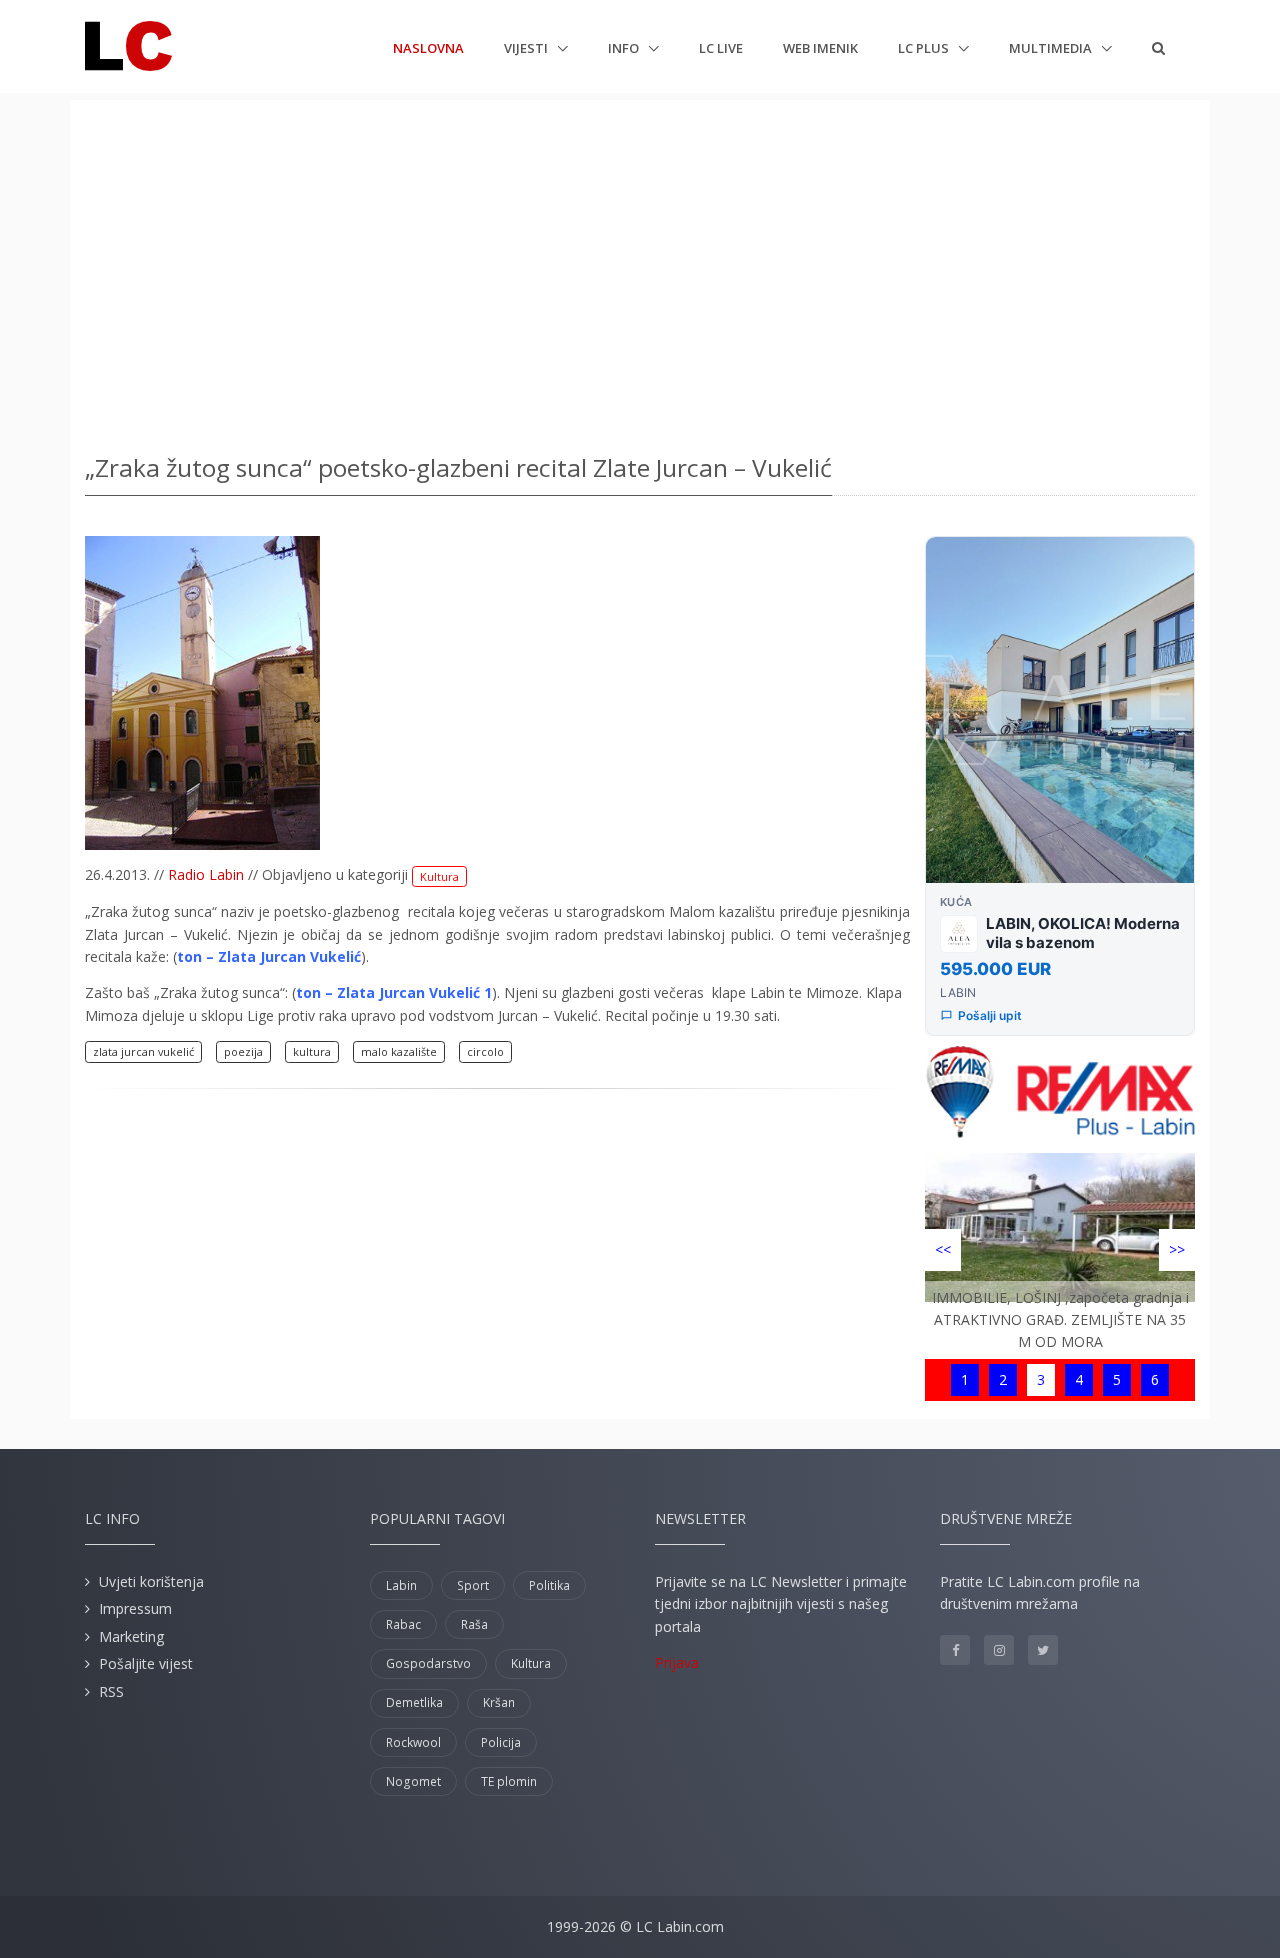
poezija (243, 1051)
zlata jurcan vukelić (143, 1051)
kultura (312, 1051)
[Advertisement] (640, 270)
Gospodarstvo (428, 1663)
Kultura (439, 876)
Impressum (135, 1608)
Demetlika (414, 1702)
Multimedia (1052, 48)
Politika (549, 1585)
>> (1177, 1249)
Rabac (403, 1624)
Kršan (499, 1702)
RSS (111, 1691)
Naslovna (428, 47)
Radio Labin (206, 874)
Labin (401, 1585)
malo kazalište (399, 1051)
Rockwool (413, 1742)
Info (625, 48)
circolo (485, 1051)
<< (943, 1249)
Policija (501, 1742)
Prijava (677, 1662)
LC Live (721, 48)
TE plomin (509, 1781)
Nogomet (413, 1781)
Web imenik (820, 48)
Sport (473, 1585)
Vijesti (527, 48)
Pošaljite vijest (146, 1663)
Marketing (131, 1636)
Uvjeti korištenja (151, 1581)
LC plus (925, 48)
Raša (474, 1624)
